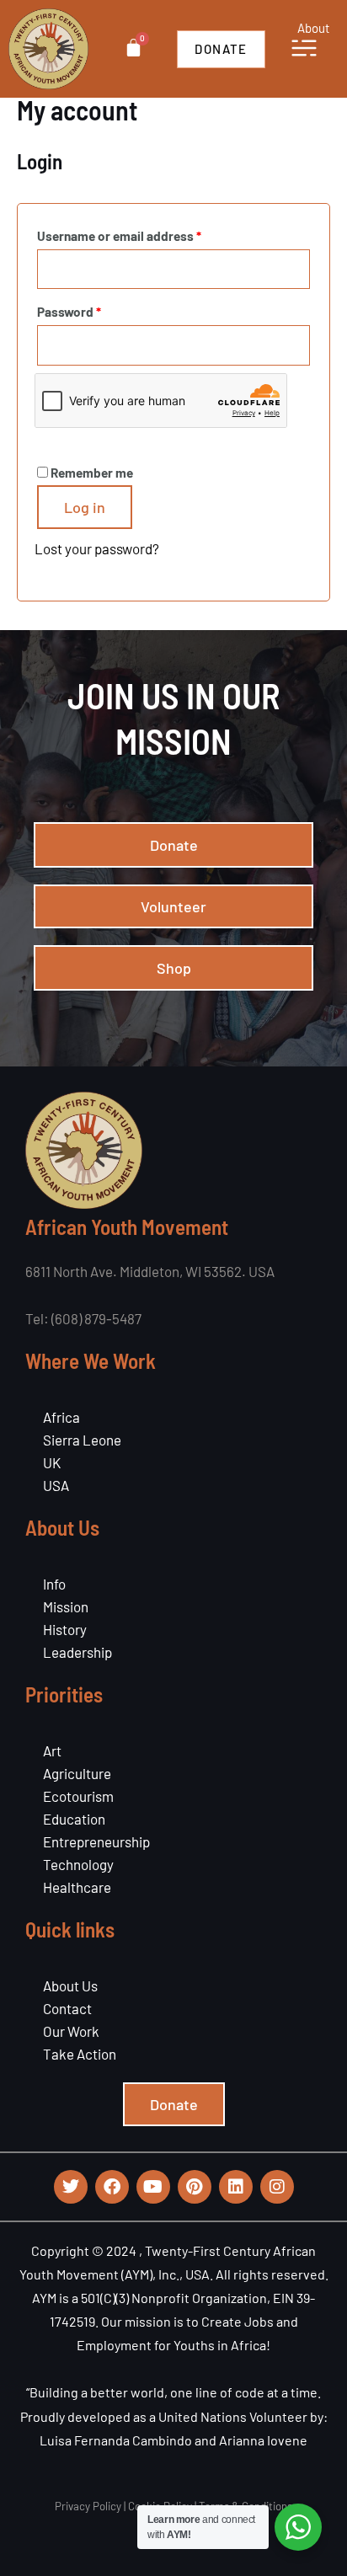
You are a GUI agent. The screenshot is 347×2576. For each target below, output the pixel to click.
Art (52, 1750)
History (65, 1629)
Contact (67, 2008)
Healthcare (77, 1887)
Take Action (80, 2054)
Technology (78, 1864)
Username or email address (144, 233)
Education (74, 1819)
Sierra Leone (82, 1440)
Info (54, 1584)
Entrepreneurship (96, 1841)
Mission (66, 1606)
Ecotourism (78, 1796)
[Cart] (133, 48)
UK (52, 1462)
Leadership (77, 1652)
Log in (85, 507)
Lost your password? (97, 548)
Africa (61, 1417)
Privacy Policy (88, 2506)
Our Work (71, 2031)
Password (94, 309)
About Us (70, 1985)
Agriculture (77, 1773)
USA (56, 1485)
